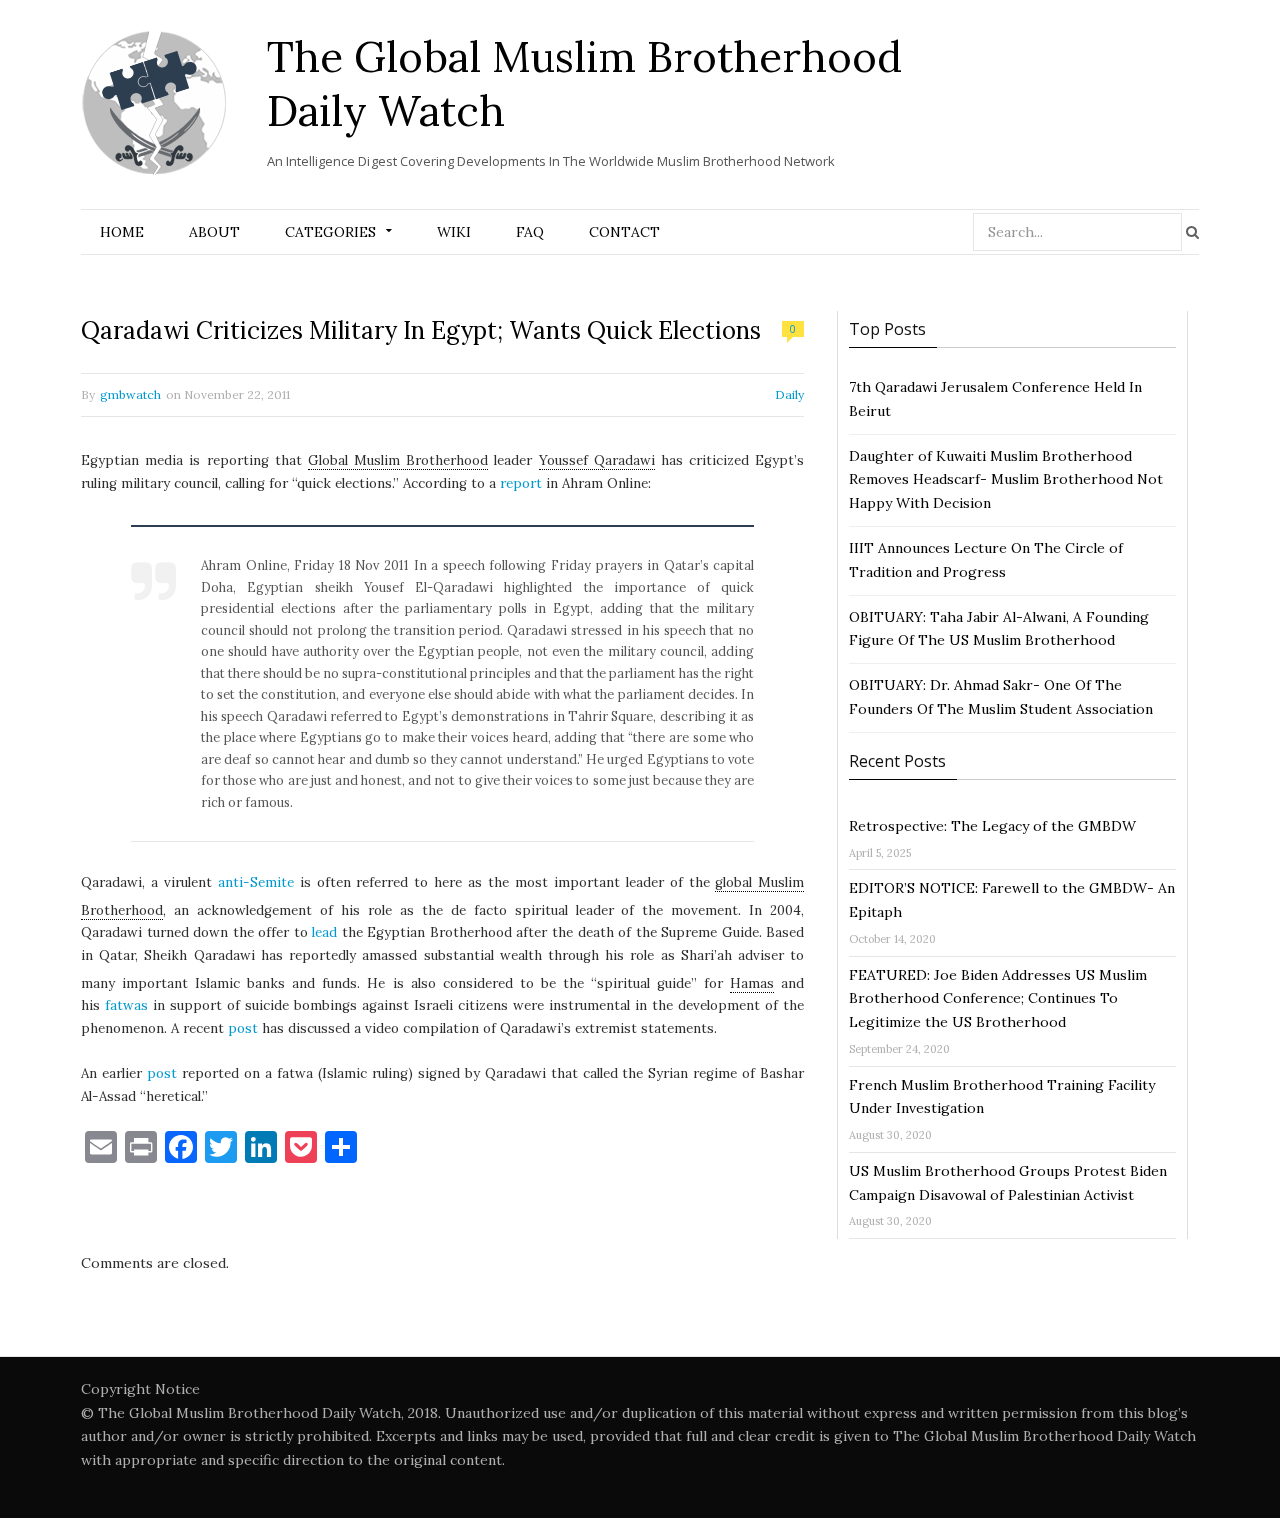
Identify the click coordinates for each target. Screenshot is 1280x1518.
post (243, 1028)
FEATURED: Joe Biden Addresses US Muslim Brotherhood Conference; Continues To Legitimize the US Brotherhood (998, 999)
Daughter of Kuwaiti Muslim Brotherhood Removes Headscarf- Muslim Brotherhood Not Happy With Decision (1006, 480)
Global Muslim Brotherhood (398, 460)
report (521, 483)
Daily (789, 394)
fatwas (126, 1005)
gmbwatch (130, 394)
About (214, 232)
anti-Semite (256, 882)
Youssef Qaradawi (597, 460)
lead (324, 932)
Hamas (752, 983)
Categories (330, 232)
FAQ (530, 232)
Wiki (454, 232)
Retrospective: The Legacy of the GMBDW (992, 826)
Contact (624, 232)
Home (122, 232)
